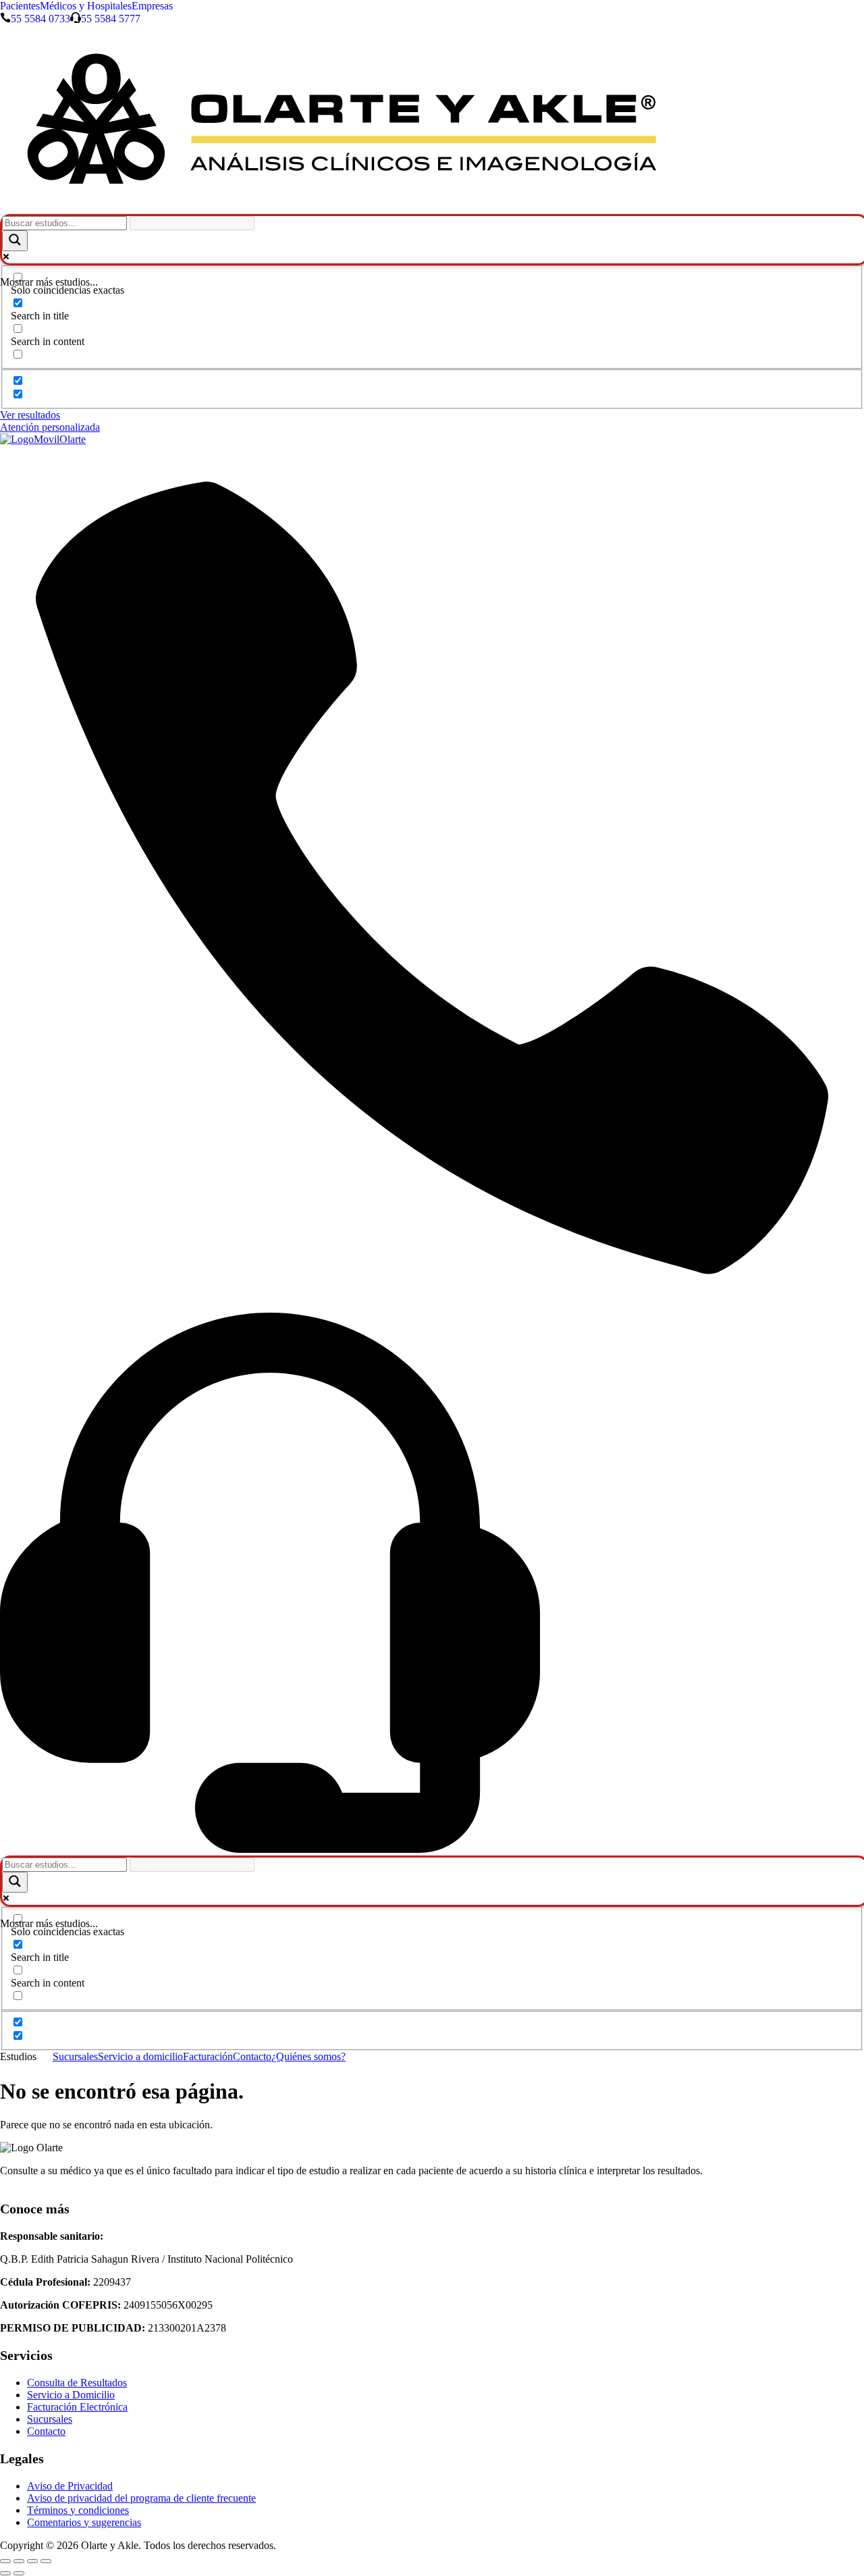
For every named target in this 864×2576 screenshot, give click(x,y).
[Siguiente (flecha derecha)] (19, 2573)
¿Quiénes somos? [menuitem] (308, 2056)
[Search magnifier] (15, 241)
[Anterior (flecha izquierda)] (5, 2573)
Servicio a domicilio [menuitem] (140, 2056)
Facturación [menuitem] (208, 2056)
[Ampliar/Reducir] (5, 2561)
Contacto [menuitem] (252, 2056)
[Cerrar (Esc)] (46, 2561)
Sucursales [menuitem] (75, 2056)
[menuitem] (26, 2057)
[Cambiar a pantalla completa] (19, 2561)
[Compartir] (32, 2561)
